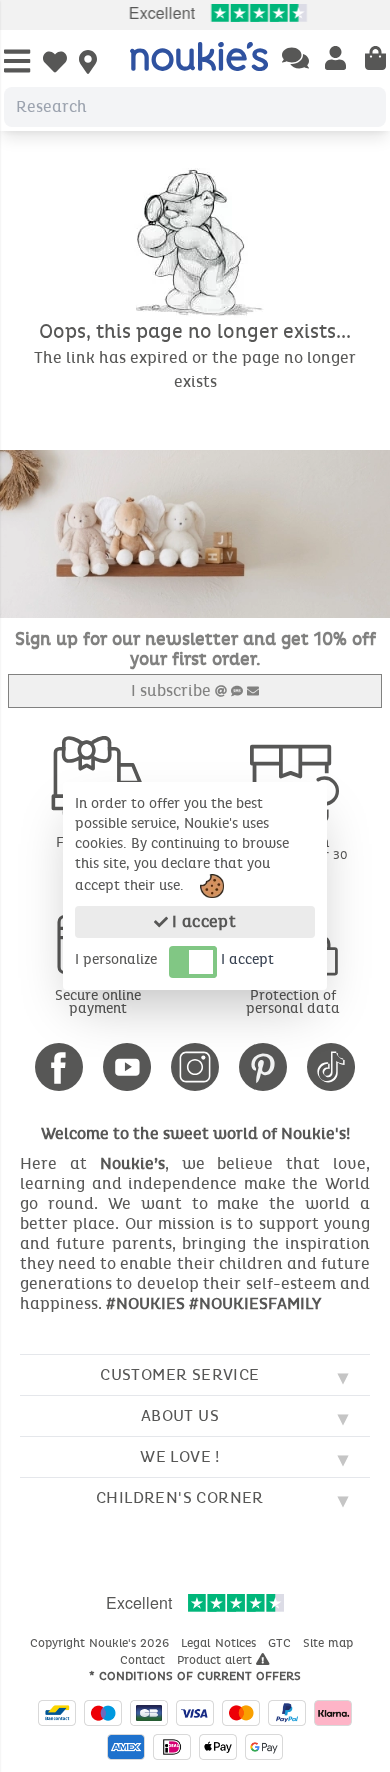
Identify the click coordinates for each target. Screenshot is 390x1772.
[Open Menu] (17, 62)
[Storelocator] (88, 64)
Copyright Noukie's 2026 (101, 1643)
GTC (281, 1643)
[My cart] (375, 60)
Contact (144, 1660)
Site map (330, 1643)
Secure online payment (98, 1002)
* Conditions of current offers (195, 1676)
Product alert (216, 1660)
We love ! (180, 1456)
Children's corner (180, 1497)
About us (180, 1415)
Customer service (179, 1374)
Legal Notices (220, 1643)
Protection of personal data (293, 1002)
